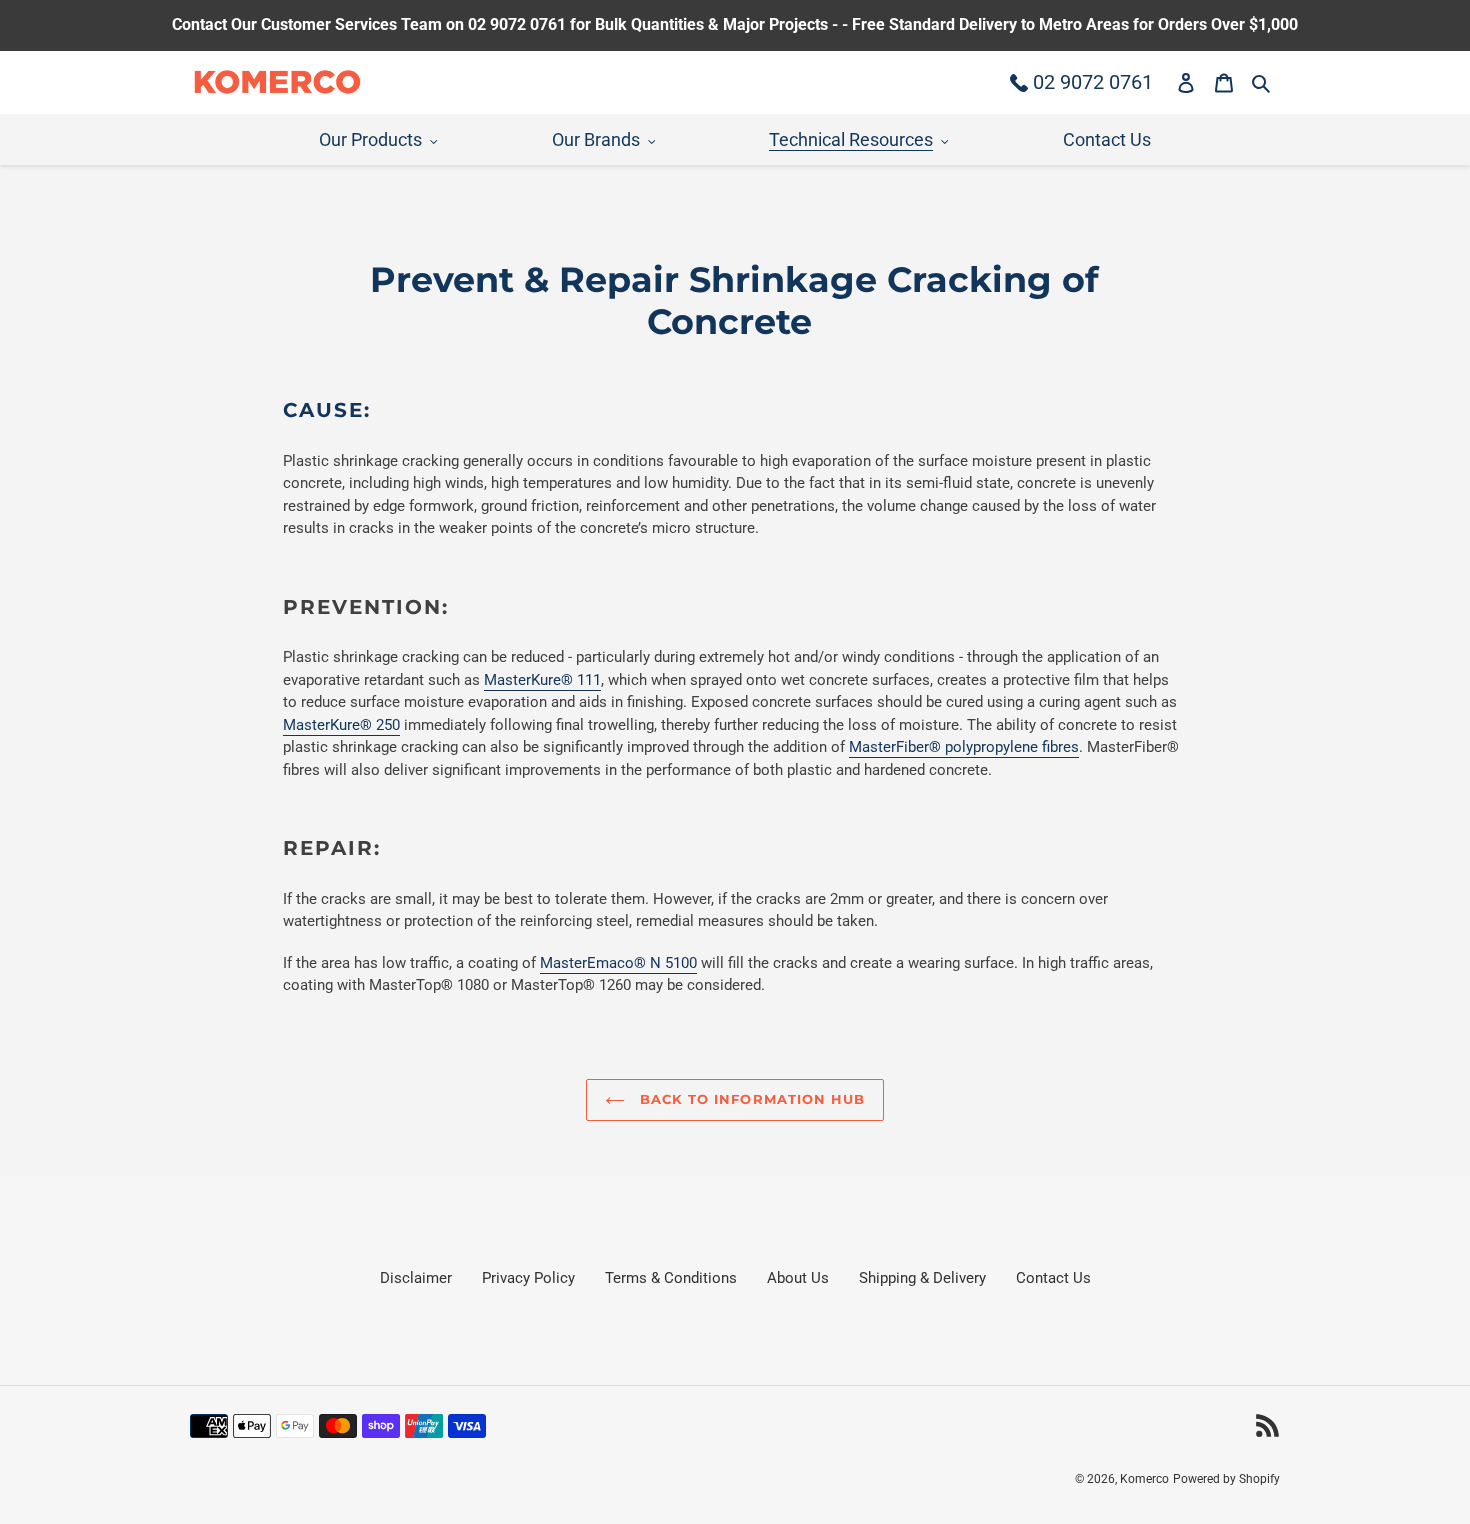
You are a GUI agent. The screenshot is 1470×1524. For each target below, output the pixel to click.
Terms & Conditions (671, 1278)
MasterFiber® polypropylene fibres (964, 747)
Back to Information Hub (750, 1099)
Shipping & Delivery (922, 1278)
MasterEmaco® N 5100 (618, 963)
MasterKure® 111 (542, 680)
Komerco (1144, 1479)
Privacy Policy (528, 1278)
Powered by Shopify (1226, 1479)
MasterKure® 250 (341, 725)
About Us (798, 1278)
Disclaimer (416, 1278)
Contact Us (1053, 1278)
